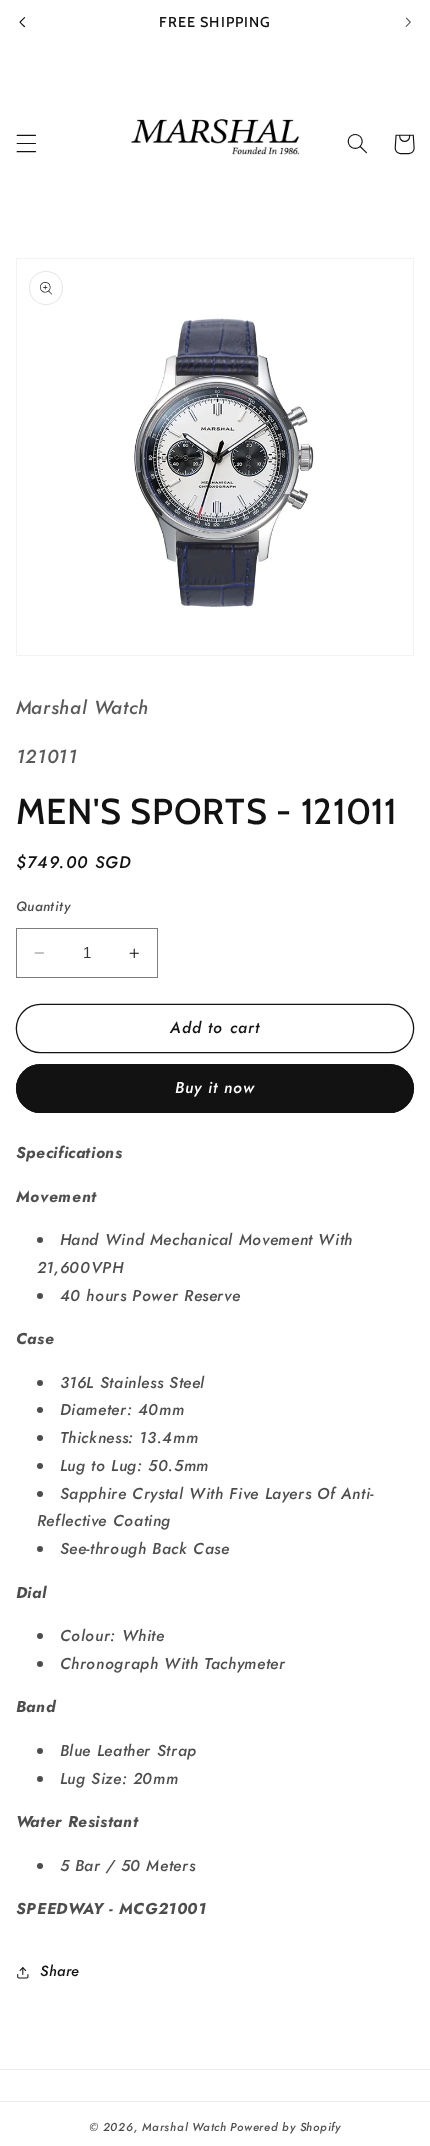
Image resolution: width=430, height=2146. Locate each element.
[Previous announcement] (22, 22)
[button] (26, 144)
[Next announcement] (408, 22)
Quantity (43, 906)
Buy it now (215, 1087)
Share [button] (60, 1971)
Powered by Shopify (285, 2127)
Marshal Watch (184, 2127)
